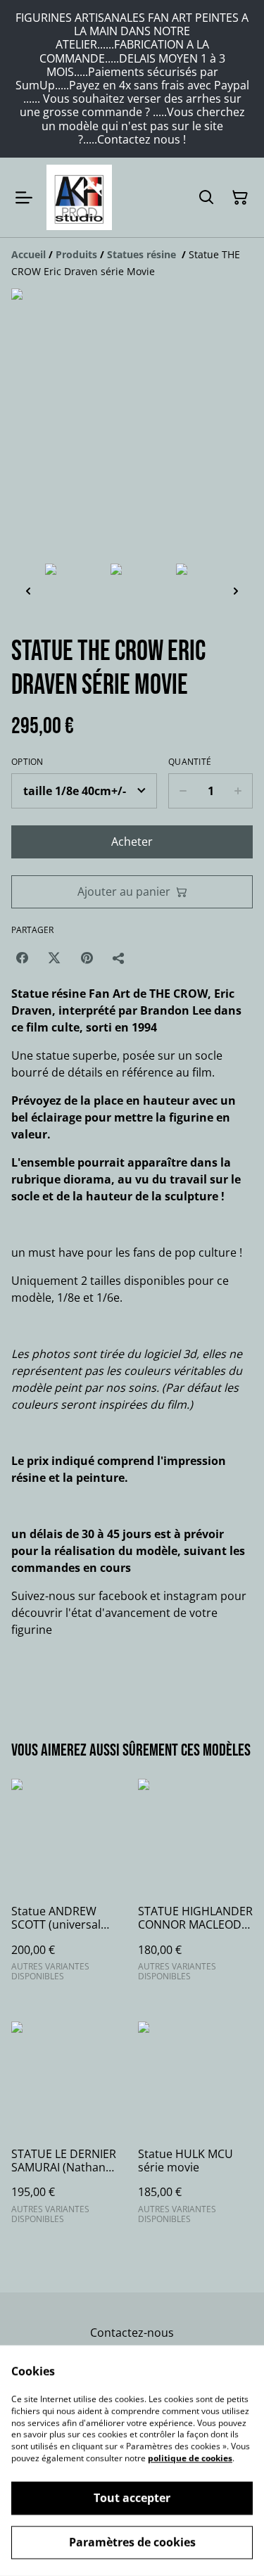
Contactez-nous (132, 2333)
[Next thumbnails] (236, 591)
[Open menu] (24, 198)
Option (27, 762)
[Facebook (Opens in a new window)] (22, 958)
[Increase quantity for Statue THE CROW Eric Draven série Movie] (238, 791)
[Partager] (119, 958)
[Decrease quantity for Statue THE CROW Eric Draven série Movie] (183, 791)
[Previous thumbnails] (28, 591)
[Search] (206, 198)
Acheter (132, 842)
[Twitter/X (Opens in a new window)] (54, 958)
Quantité (190, 762)
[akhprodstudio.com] (79, 197)
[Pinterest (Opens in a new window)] (87, 958)
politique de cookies (190, 2458)
